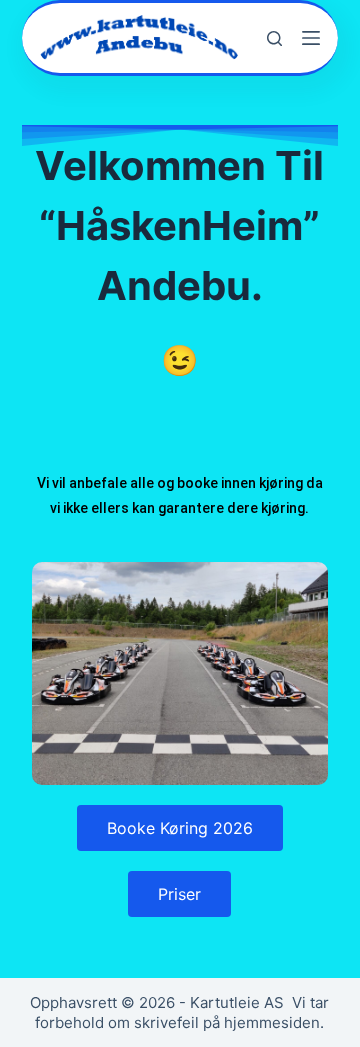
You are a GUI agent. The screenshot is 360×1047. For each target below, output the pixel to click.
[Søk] (274, 38)
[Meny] (311, 38)
